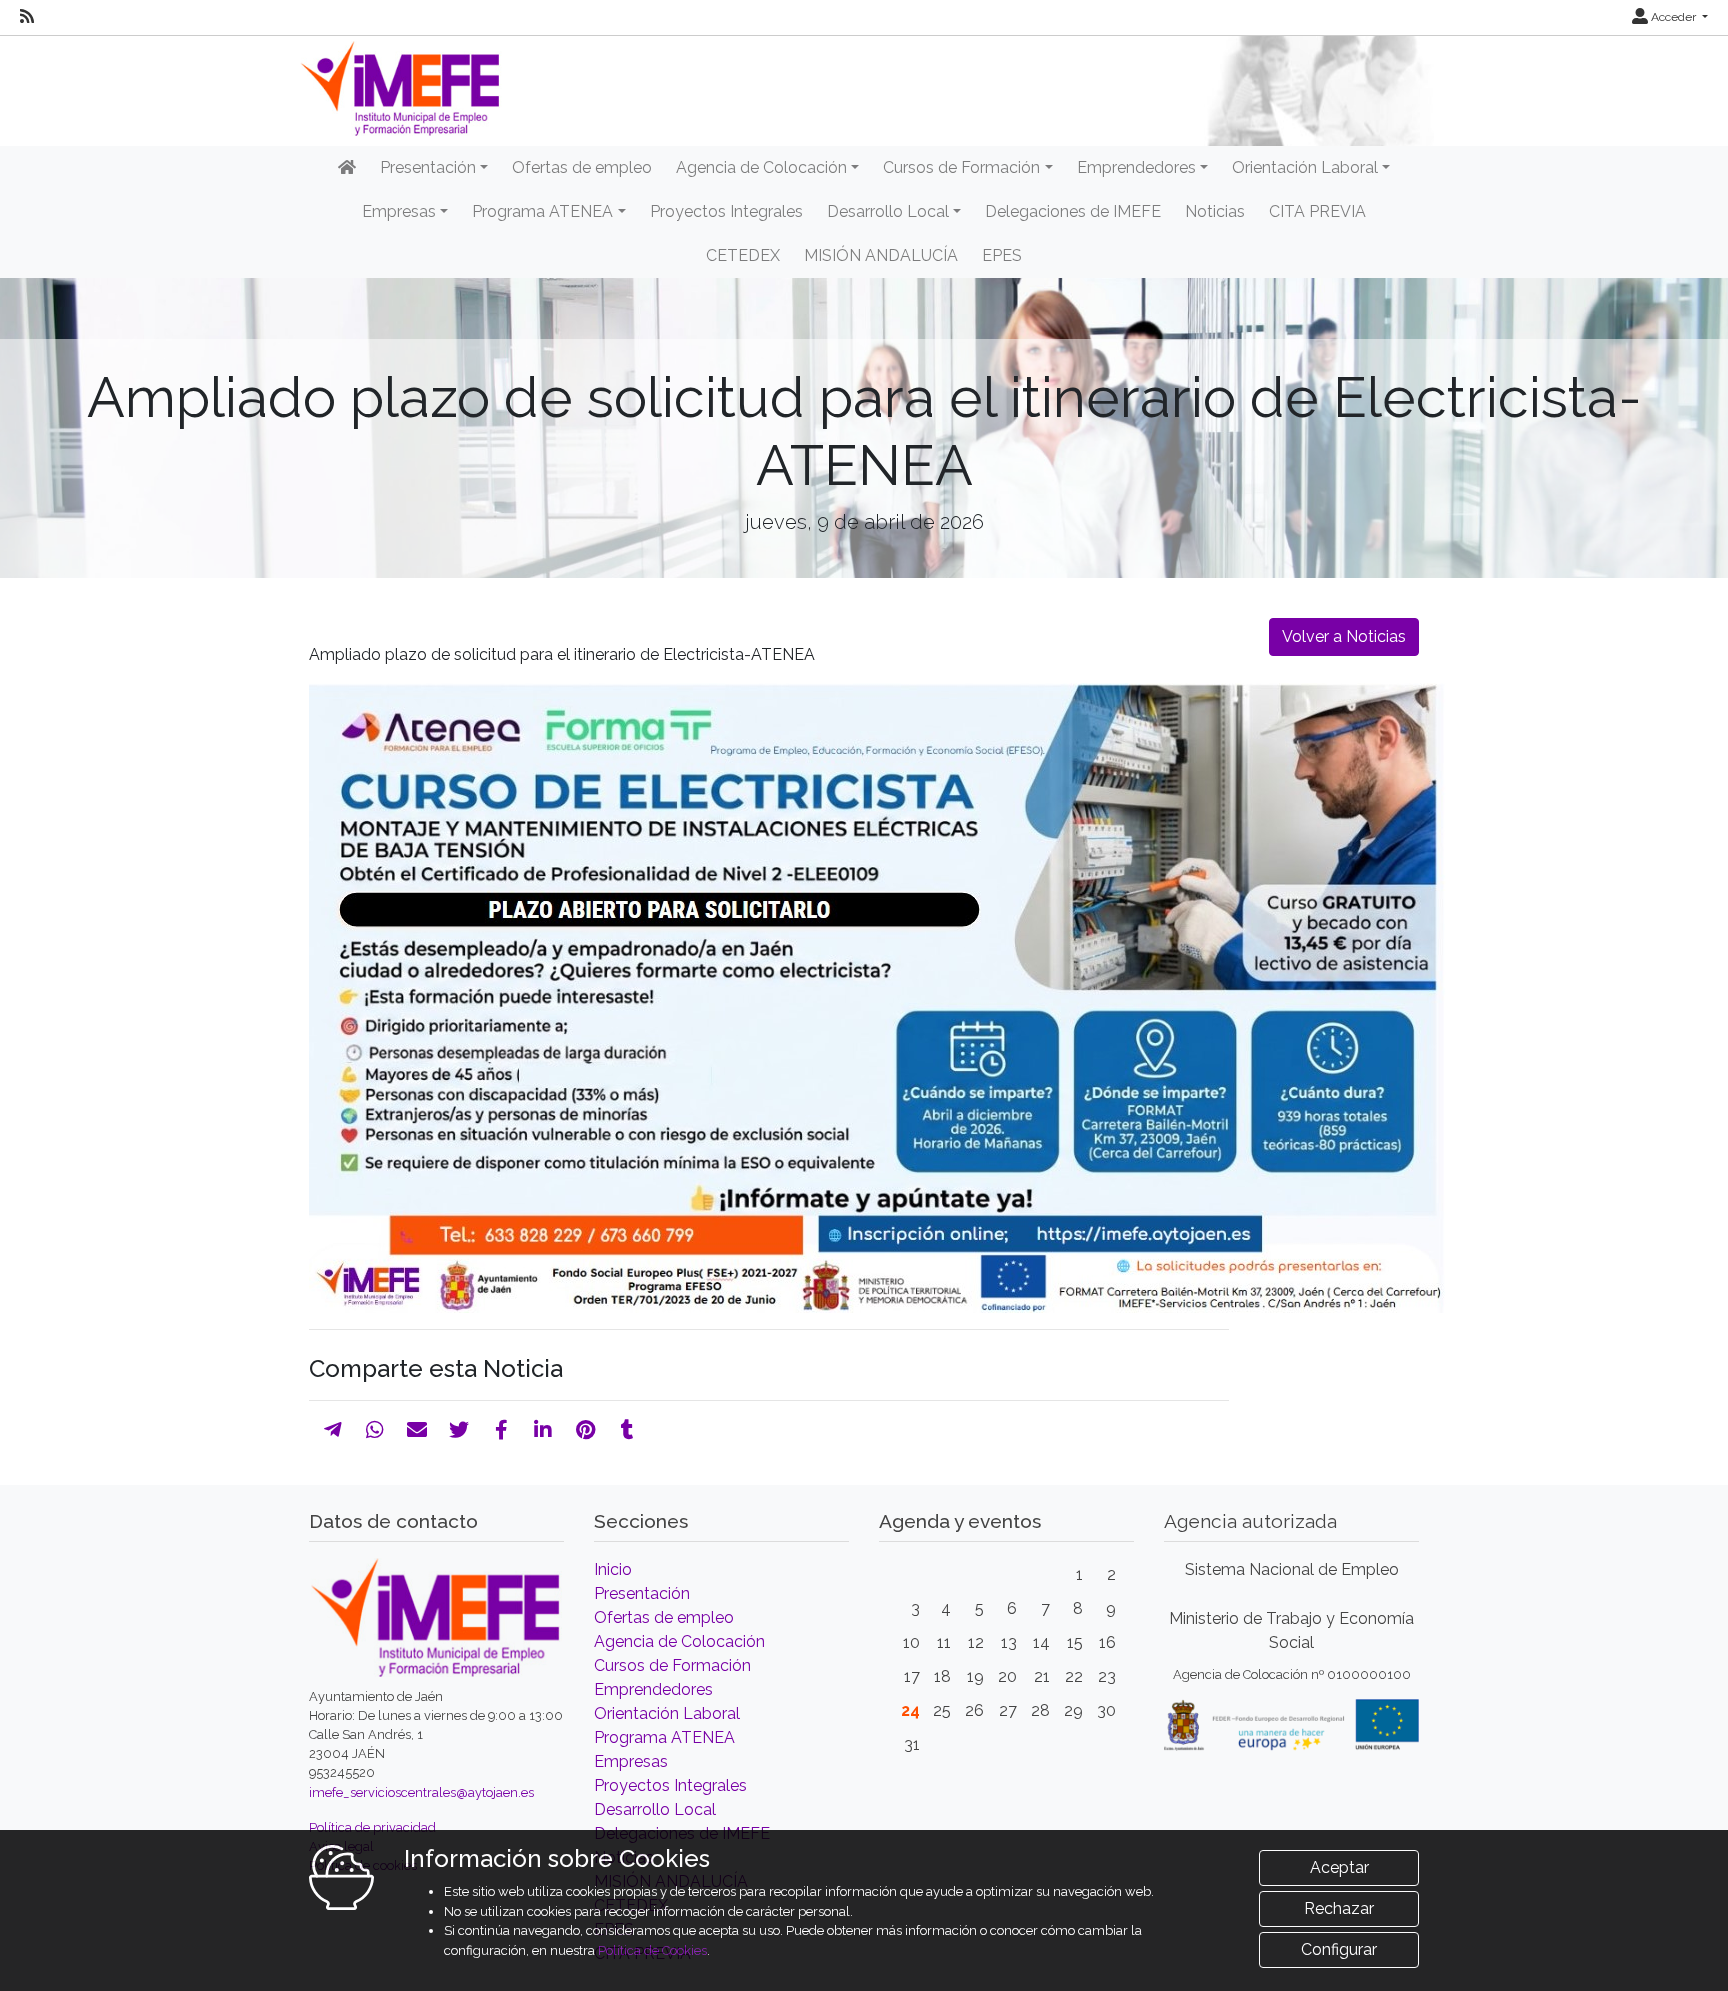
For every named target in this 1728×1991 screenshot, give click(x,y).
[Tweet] (459, 1430)
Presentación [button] (428, 167)
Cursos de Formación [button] (961, 167)
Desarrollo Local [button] (888, 211)
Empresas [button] (399, 211)
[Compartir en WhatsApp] (375, 1430)
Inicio (613, 1569)
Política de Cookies (652, 1950)
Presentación (642, 1593)
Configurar (1339, 1949)
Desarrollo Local (655, 1809)
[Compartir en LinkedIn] (543, 1430)
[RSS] (27, 17)
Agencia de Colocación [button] (761, 167)
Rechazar (1339, 1908)
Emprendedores (653, 1689)
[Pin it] (585, 1430)
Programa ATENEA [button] (542, 211)
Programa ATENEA (664, 1737)
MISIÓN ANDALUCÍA (881, 255)
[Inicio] (347, 168)
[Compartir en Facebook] (501, 1430)
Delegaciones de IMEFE (1073, 211)
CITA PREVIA (1317, 211)
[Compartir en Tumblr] (627, 1430)
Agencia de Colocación (679, 1641)
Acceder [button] (1673, 17)
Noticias (1215, 211)
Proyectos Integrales (726, 211)
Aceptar (1339, 1867)
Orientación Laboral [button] (1305, 167)
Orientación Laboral (667, 1713)
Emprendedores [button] (1136, 167)
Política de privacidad (372, 1827)
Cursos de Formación (672, 1665)
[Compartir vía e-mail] (417, 1430)
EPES (1002, 255)
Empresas (631, 1761)
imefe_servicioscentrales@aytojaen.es (421, 1792)
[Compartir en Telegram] (333, 1430)
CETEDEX (743, 255)
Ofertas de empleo (582, 167)
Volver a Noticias (1344, 636)
